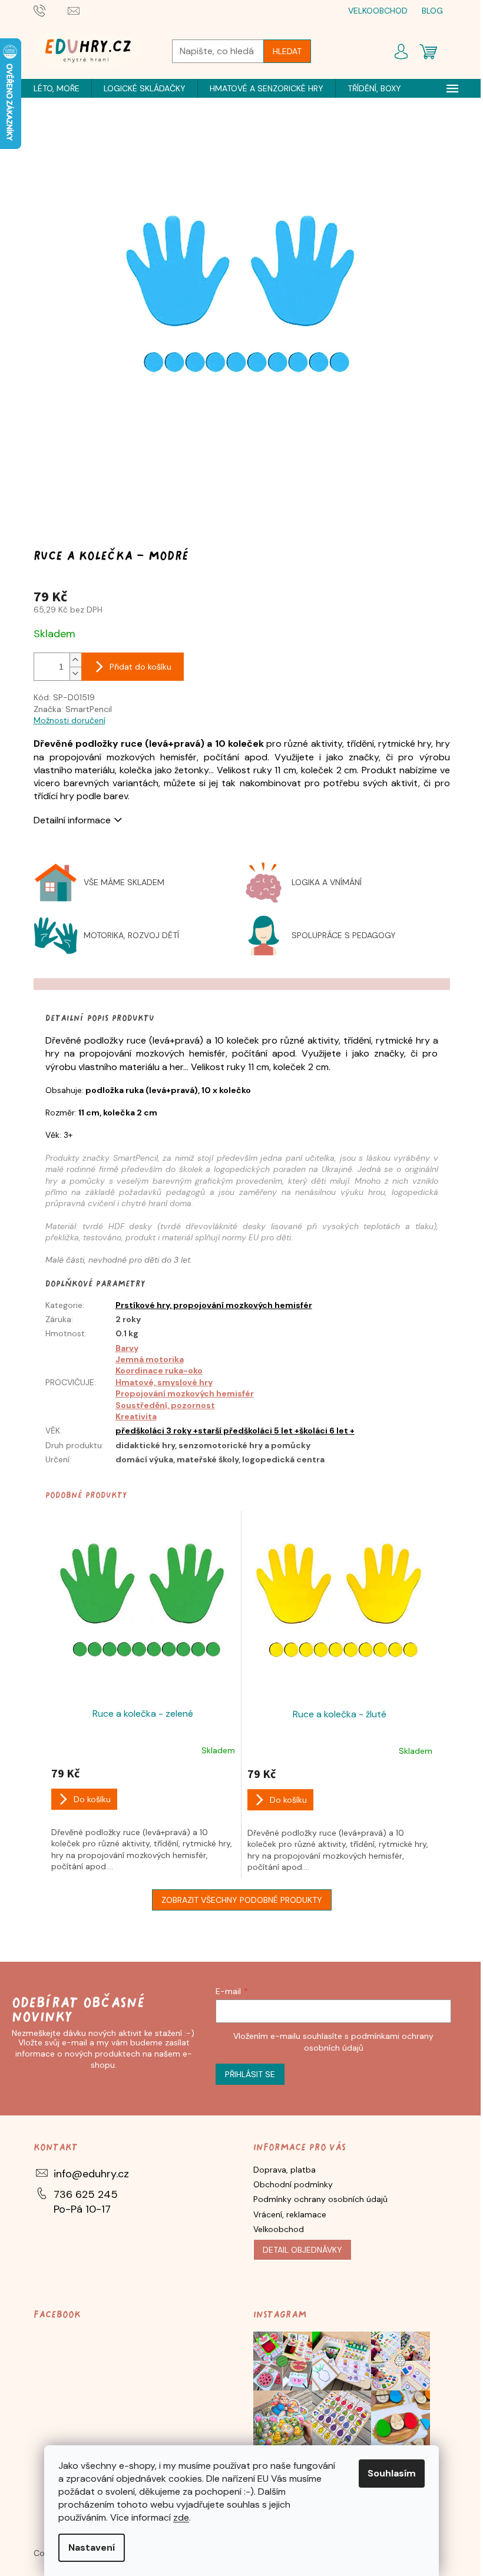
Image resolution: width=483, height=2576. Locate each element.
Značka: (73, 709)
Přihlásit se (250, 2074)
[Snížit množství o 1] (75, 673)
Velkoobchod (279, 2229)
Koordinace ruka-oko (159, 1370)
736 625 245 (86, 2194)
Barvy (127, 1348)
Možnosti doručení (70, 720)
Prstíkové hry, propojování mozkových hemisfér (214, 1305)
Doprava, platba (284, 2170)
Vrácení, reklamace (290, 2214)
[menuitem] (57, 88)
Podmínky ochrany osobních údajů (320, 2199)
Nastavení (92, 2547)
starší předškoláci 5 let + (249, 1431)
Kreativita (136, 1416)
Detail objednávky (302, 2250)
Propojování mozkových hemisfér (185, 1393)
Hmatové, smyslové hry (164, 1382)
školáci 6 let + (327, 1431)
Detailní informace (72, 820)
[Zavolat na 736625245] (51, 10)
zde (181, 2517)
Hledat (287, 51)
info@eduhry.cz (91, 2174)
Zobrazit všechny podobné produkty (242, 1900)
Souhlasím (392, 2473)
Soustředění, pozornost (165, 1405)
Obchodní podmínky (293, 2184)
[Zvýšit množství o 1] (75, 660)
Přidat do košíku (140, 667)
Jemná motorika (150, 1359)
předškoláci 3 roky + (157, 1431)
